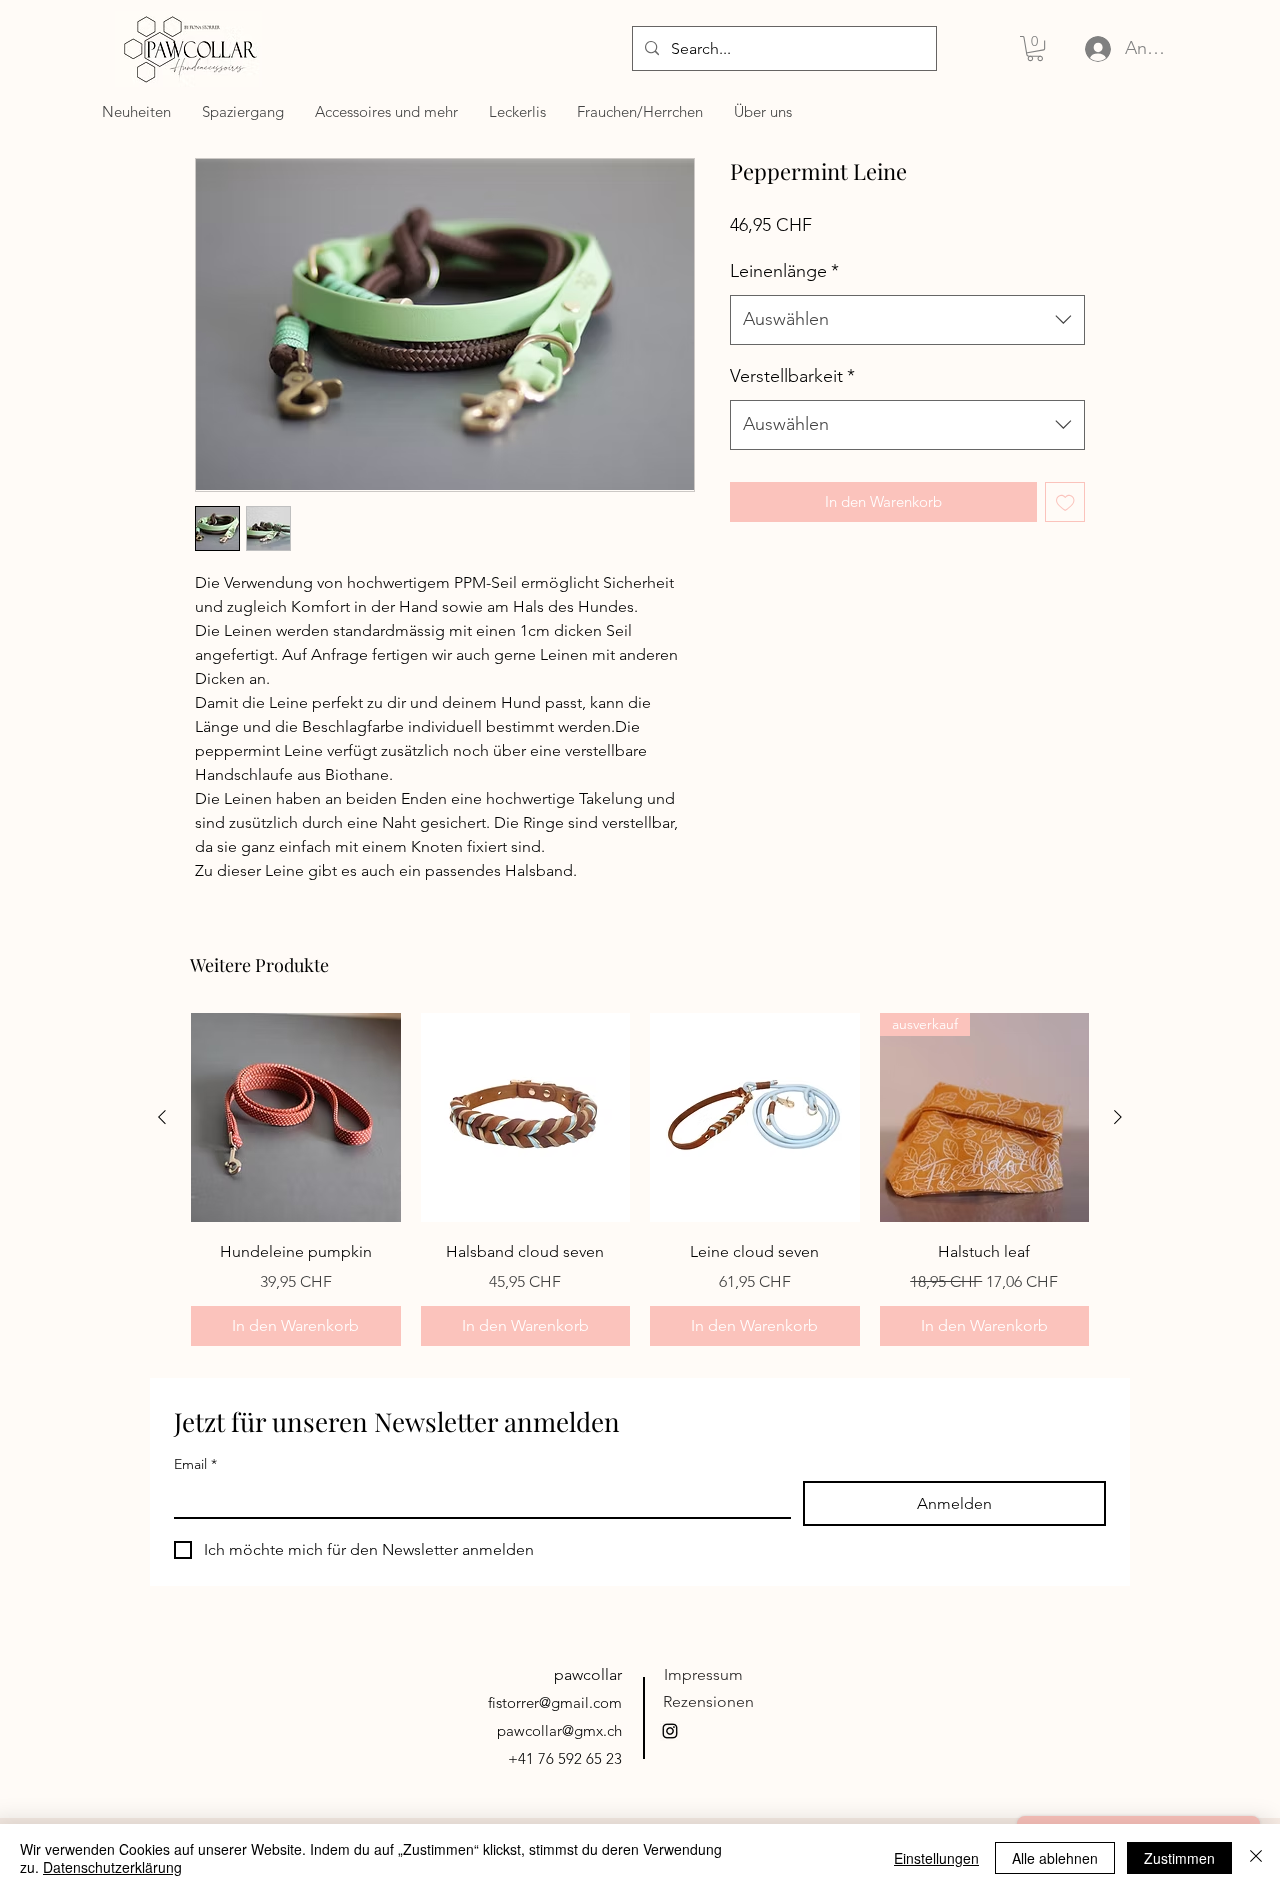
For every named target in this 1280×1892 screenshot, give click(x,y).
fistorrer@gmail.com (555, 1702)
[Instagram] (670, 1731)
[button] (1035, 48)
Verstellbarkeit (792, 376)
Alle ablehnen (1055, 1858)
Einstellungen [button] (936, 1858)
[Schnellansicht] (296, 1118)
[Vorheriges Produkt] (162, 1117)
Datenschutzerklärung (112, 1867)
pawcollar (588, 1674)
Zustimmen (1179, 1858)
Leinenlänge (784, 271)
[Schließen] (1256, 1858)
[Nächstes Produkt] (1118, 1117)
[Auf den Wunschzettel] (1065, 502)
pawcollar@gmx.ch (559, 1730)
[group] (640, 1180)
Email (195, 1464)
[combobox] (907, 320)
